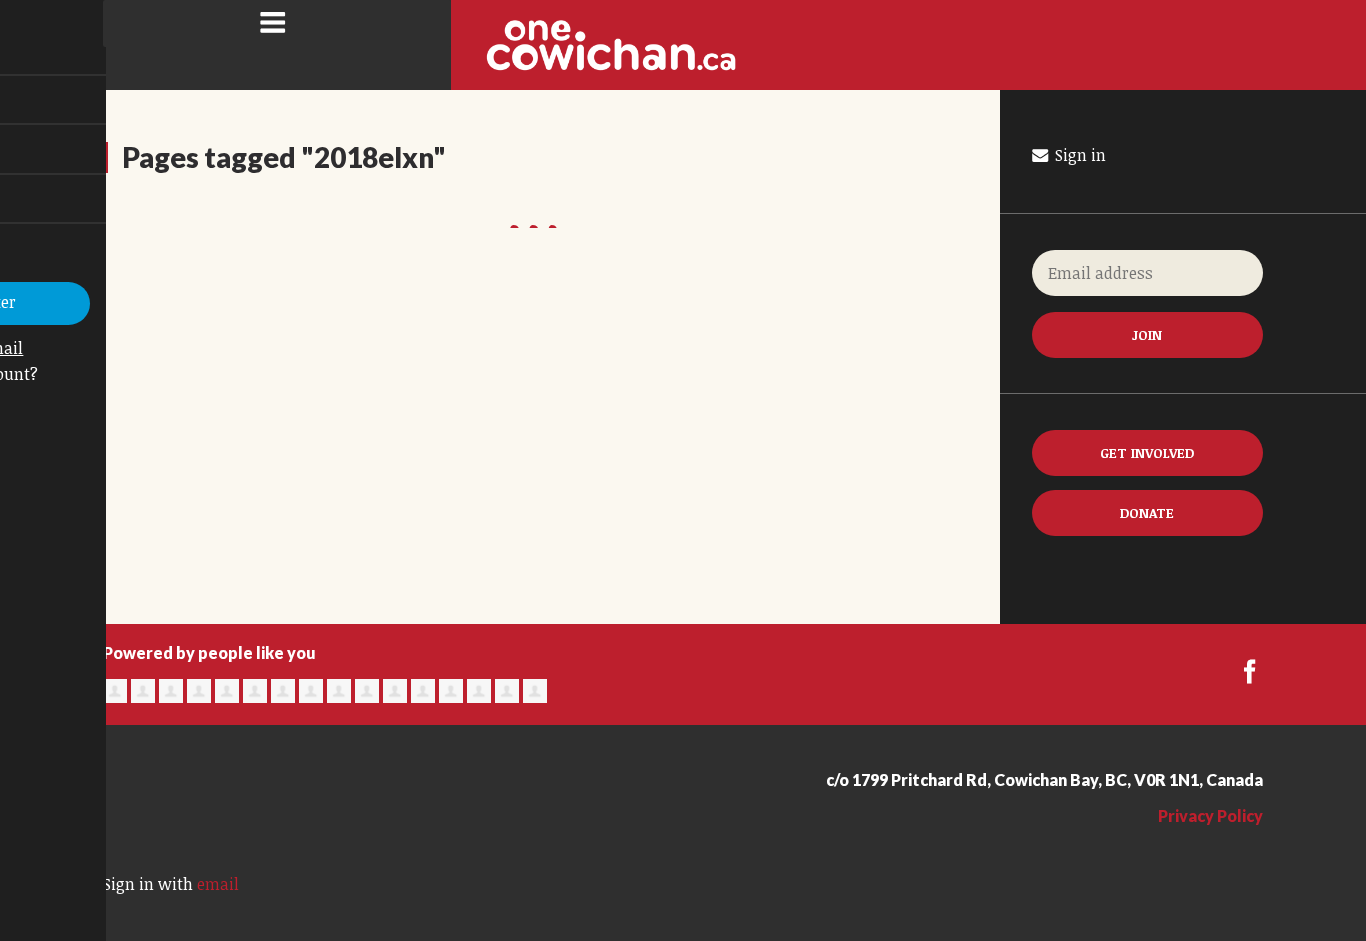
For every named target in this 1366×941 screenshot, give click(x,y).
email (218, 884)
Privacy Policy (1210, 815)
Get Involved (1147, 452)
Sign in (1078, 155)
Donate (1147, 512)
